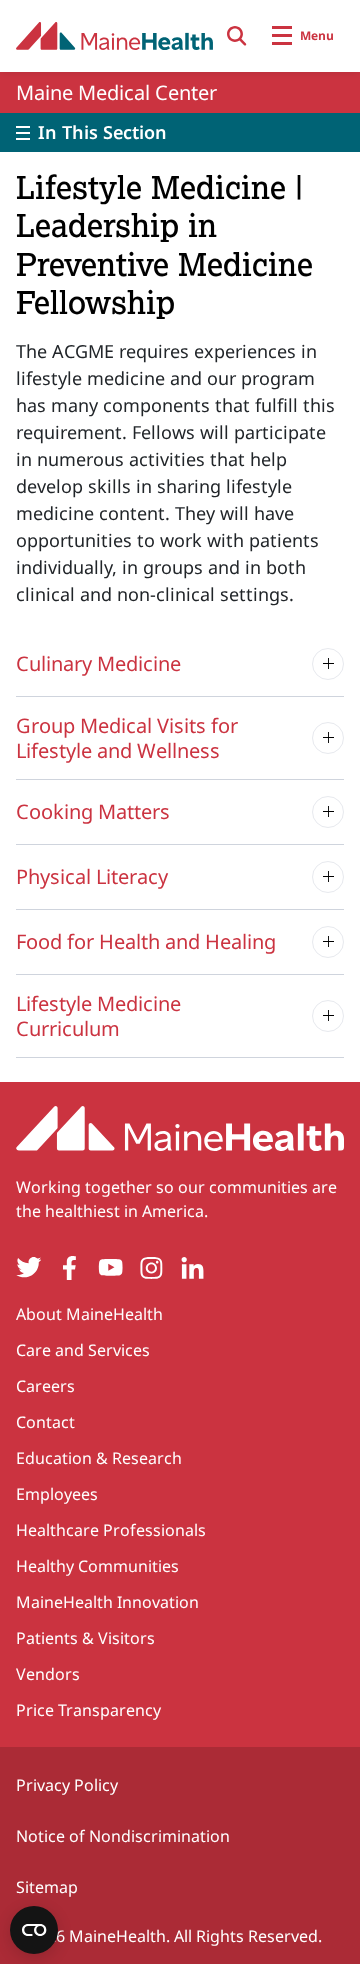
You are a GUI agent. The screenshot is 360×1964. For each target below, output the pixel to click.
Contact (45, 1422)
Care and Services (83, 1350)
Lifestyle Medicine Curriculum (98, 1016)
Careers (45, 1386)
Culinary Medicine (98, 663)
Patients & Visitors (85, 1638)
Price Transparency (88, 1710)
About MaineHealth (89, 1314)
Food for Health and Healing (146, 941)
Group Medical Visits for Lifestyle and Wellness (127, 738)
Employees (57, 1494)
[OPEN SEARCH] (237, 36)
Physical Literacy (92, 876)
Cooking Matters (93, 811)
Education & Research (99, 1458)
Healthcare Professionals (111, 1530)
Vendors (48, 1674)
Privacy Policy (67, 1785)
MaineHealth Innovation (107, 1602)
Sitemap (47, 1887)
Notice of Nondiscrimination (123, 1836)
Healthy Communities (97, 1566)
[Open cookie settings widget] (34, 1930)
